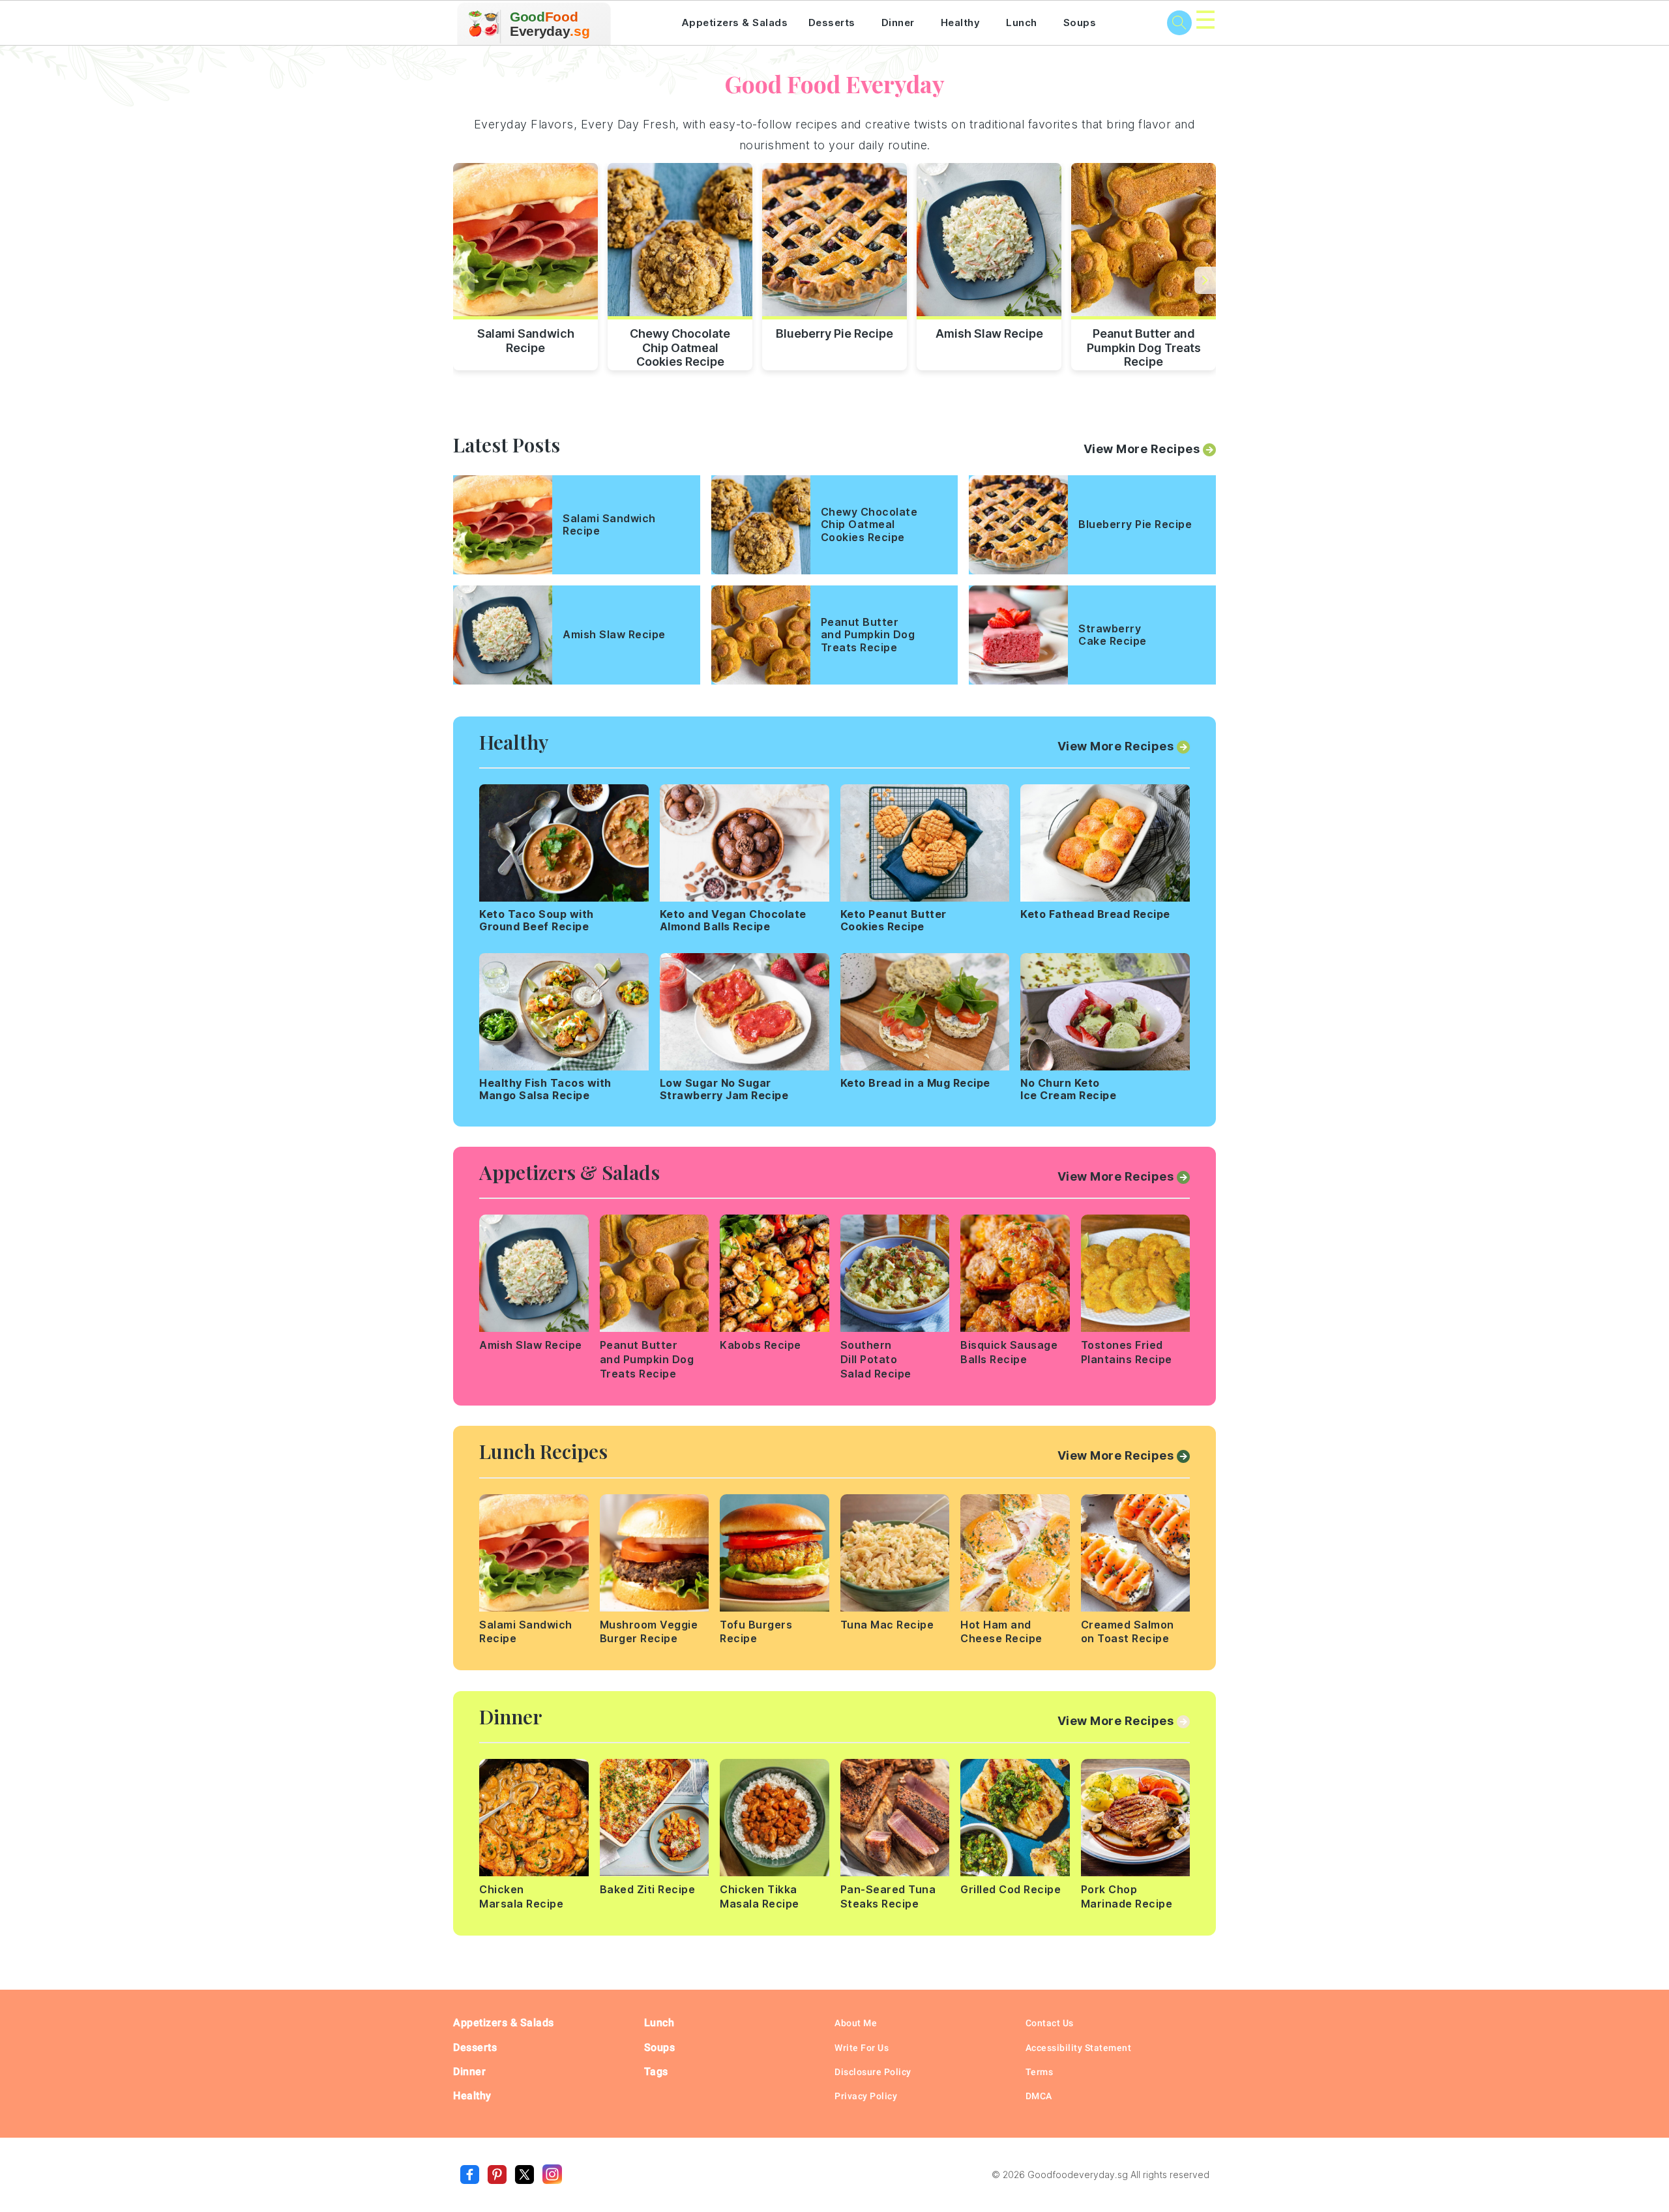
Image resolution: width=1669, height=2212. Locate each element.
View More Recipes (1142, 449)
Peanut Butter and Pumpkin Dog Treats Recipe (1144, 346)
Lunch (1022, 22)
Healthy (961, 22)
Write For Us (862, 2048)
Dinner (898, 22)
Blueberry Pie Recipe (834, 333)
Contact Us (1050, 2023)
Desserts (832, 22)
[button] (1205, 280)
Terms (1040, 2072)
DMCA (1039, 2096)
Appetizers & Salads (735, 22)
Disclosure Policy (873, 2072)
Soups (1080, 22)
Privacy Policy (866, 2096)
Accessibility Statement (1079, 2048)
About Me (856, 2023)
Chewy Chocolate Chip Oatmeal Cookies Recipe (680, 346)
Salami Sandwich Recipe (526, 341)
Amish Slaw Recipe (989, 333)
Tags (656, 2072)
